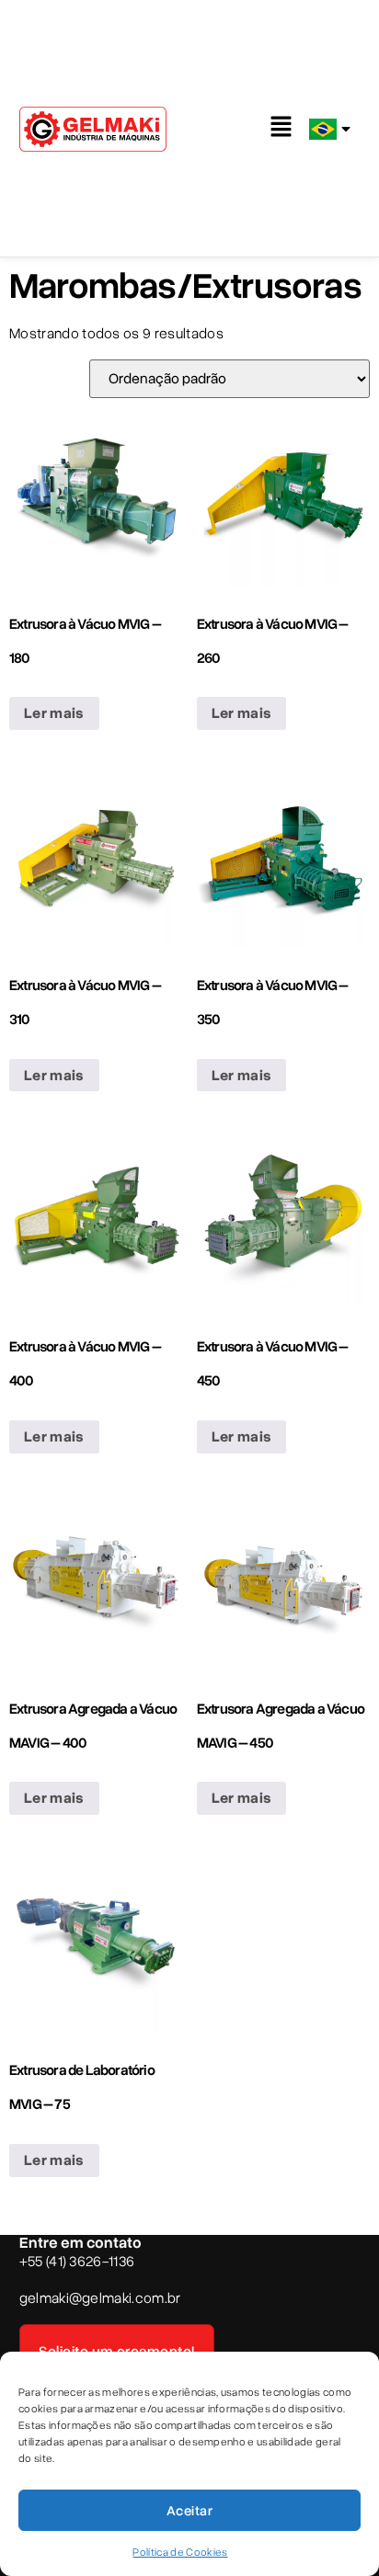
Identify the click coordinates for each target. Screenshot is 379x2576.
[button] (281, 128)
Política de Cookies (180, 2552)
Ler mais (54, 713)
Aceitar (189, 2511)
